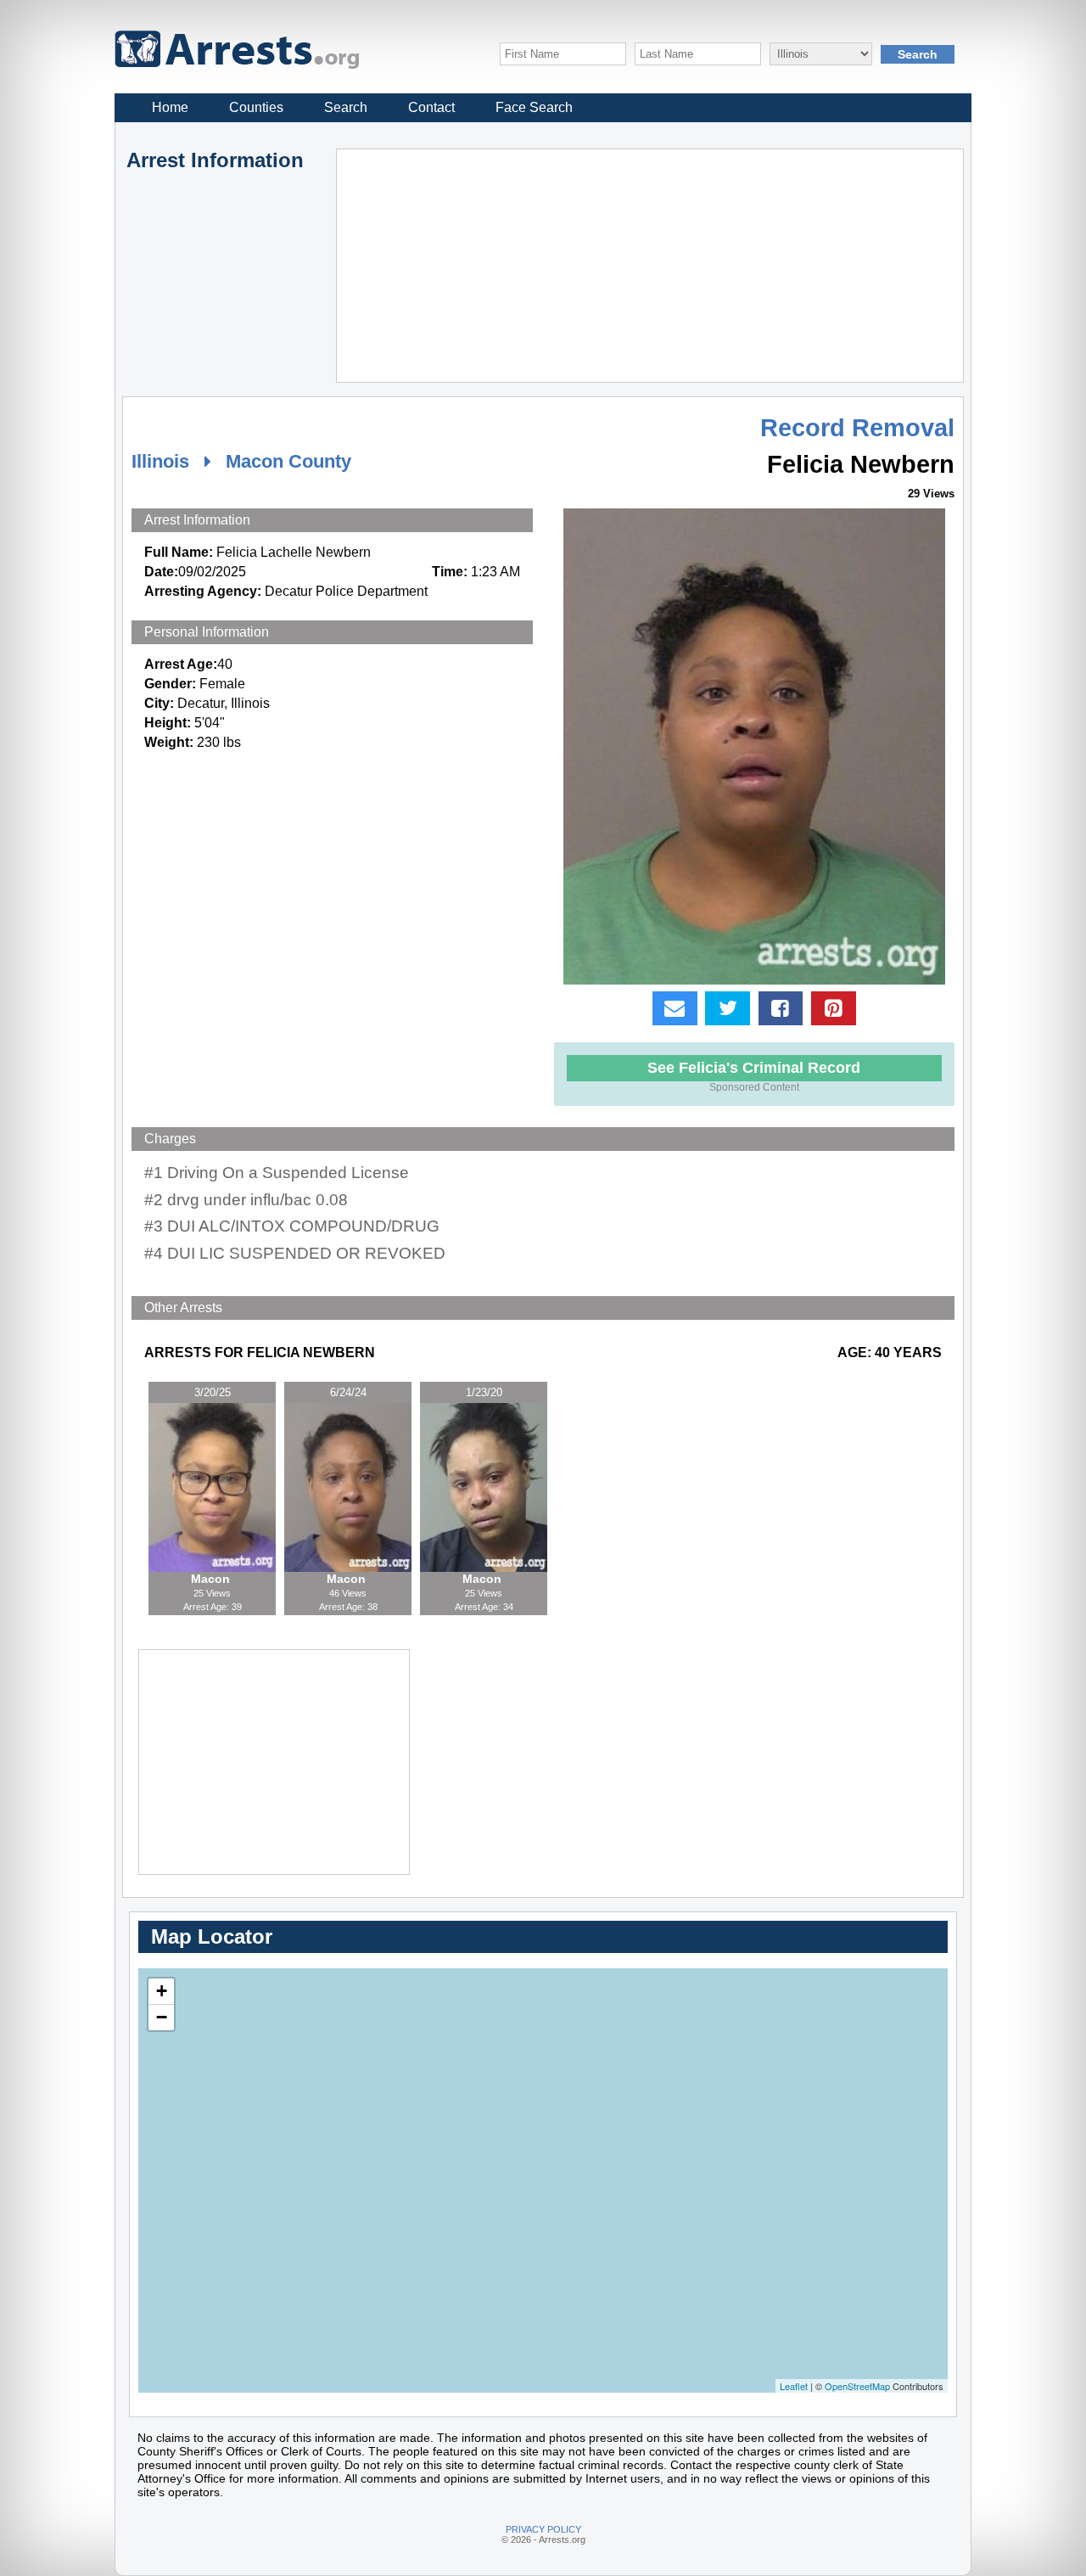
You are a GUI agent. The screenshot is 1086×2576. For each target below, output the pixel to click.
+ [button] (162, 1991)
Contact (431, 107)
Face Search (534, 107)
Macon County (288, 461)
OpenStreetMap (857, 2386)
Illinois (160, 461)
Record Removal (857, 428)
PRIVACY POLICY (543, 2529)
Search (346, 107)
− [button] (162, 2017)
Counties (256, 107)
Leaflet (794, 2386)
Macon (212, 1579)
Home (170, 107)
